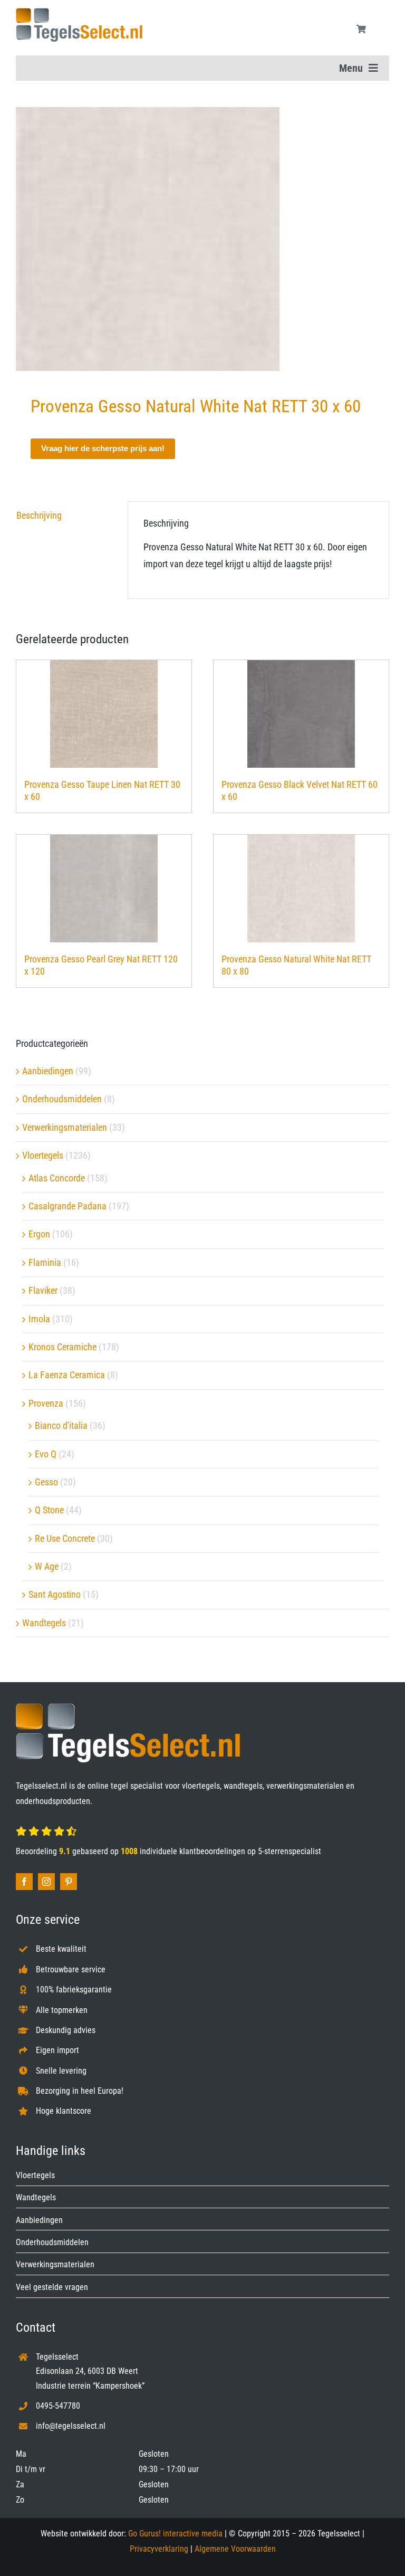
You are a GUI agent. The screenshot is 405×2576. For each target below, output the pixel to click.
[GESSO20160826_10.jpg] (202, 239)
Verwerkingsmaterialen (65, 1127)
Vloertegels (43, 1155)
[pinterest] (69, 1882)
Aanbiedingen (48, 1071)
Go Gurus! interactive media (175, 2534)
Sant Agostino (55, 1594)
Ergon (39, 1234)
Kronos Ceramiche (62, 1347)
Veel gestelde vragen (52, 2287)
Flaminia (45, 1262)
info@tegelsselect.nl (71, 2426)
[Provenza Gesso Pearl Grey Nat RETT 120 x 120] (104, 889)
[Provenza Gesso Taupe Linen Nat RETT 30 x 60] (104, 714)
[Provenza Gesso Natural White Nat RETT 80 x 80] (301, 889)
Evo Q (46, 1454)
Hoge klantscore (64, 2111)
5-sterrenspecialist (290, 1851)
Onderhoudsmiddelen (62, 1099)
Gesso (46, 1482)
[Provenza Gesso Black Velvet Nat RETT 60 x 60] (301, 714)
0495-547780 (58, 2406)
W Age (47, 1566)
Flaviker (43, 1290)
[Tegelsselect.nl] (79, 12)
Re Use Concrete (65, 1538)
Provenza (46, 1403)
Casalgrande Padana (67, 1206)
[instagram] (46, 1882)
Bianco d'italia (61, 1425)
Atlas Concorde (57, 1178)
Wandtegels (44, 1623)
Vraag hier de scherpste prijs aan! (103, 448)
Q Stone (49, 1510)
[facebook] (24, 1882)
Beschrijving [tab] (39, 515)
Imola (39, 1319)
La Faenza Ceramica (67, 1375)
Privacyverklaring (159, 2549)
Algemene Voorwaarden (235, 2549)
